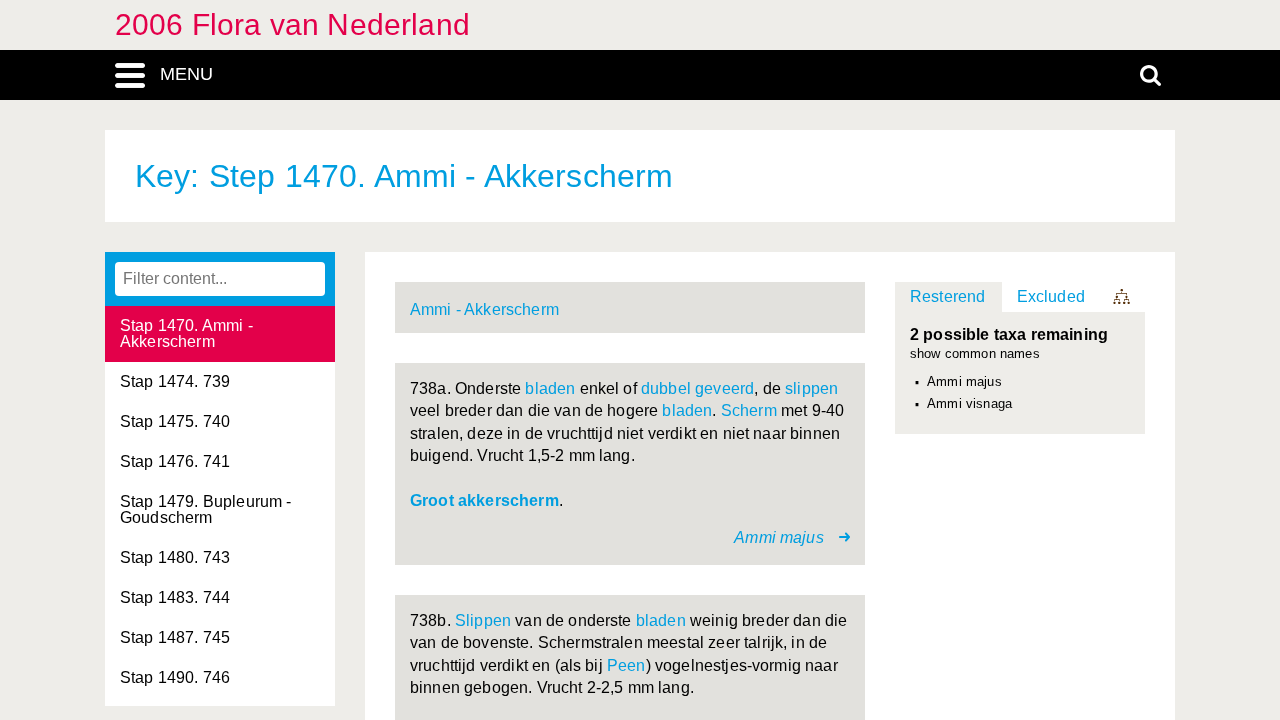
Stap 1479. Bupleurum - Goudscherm (206, 509)
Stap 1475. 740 (175, 421)
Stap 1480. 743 (175, 557)
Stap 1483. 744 (175, 597)
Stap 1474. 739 (175, 381)
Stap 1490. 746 (175, 677)
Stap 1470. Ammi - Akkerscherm (186, 333)
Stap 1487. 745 (175, 637)
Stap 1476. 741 (175, 461)
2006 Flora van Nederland (292, 24)
